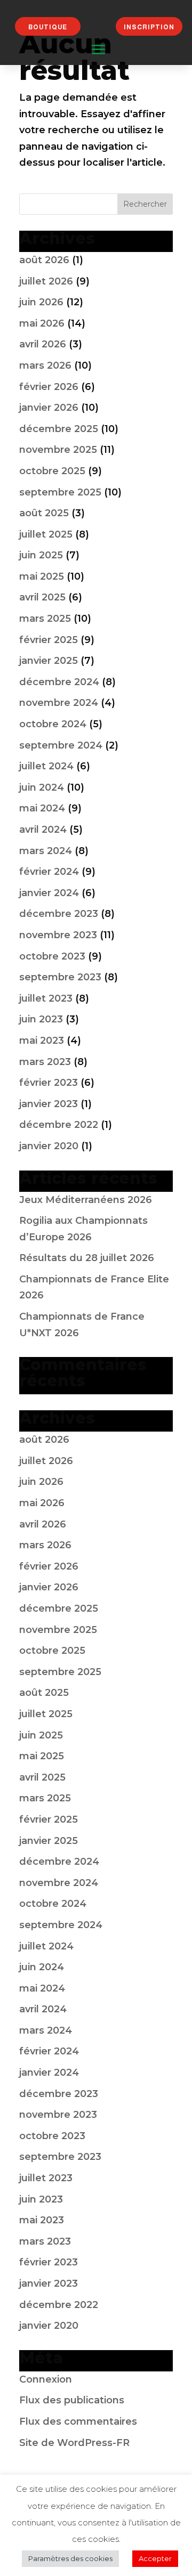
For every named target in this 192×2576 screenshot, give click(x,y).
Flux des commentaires (78, 2421)
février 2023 (49, 1083)
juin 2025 (41, 555)
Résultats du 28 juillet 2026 (87, 1258)
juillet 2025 (46, 534)
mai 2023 (42, 1041)
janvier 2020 (49, 1146)
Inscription (149, 27)
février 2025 (49, 640)
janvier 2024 (49, 893)
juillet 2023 (46, 998)
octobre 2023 (52, 956)
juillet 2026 (46, 281)
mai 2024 (42, 808)
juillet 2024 (46, 766)
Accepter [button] (155, 2558)
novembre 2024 (59, 703)
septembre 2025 (60, 492)
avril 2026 (43, 344)
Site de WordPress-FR (74, 2443)
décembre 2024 (59, 682)
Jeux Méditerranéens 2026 (86, 1200)
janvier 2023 (49, 1104)
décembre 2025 (59, 429)
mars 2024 (46, 851)
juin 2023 (41, 1019)
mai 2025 (42, 576)
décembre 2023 (59, 914)
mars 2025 (45, 619)
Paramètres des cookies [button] (70, 2558)
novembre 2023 (58, 935)
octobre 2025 (52, 471)
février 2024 (49, 872)
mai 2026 (42, 323)
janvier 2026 (49, 408)
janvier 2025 (49, 661)
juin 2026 (41, 302)
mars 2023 (45, 1062)
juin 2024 (42, 787)
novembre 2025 (58, 450)
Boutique (48, 27)
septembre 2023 (60, 977)
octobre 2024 (53, 724)
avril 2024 (43, 830)
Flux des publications (72, 2400)
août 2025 (44, 513)
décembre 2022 (59, 1125)
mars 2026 (45, 365)
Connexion (46, 2379)
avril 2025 (42, 597)
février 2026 (49, 387)
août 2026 (44, 260)
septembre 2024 (61, 745)
